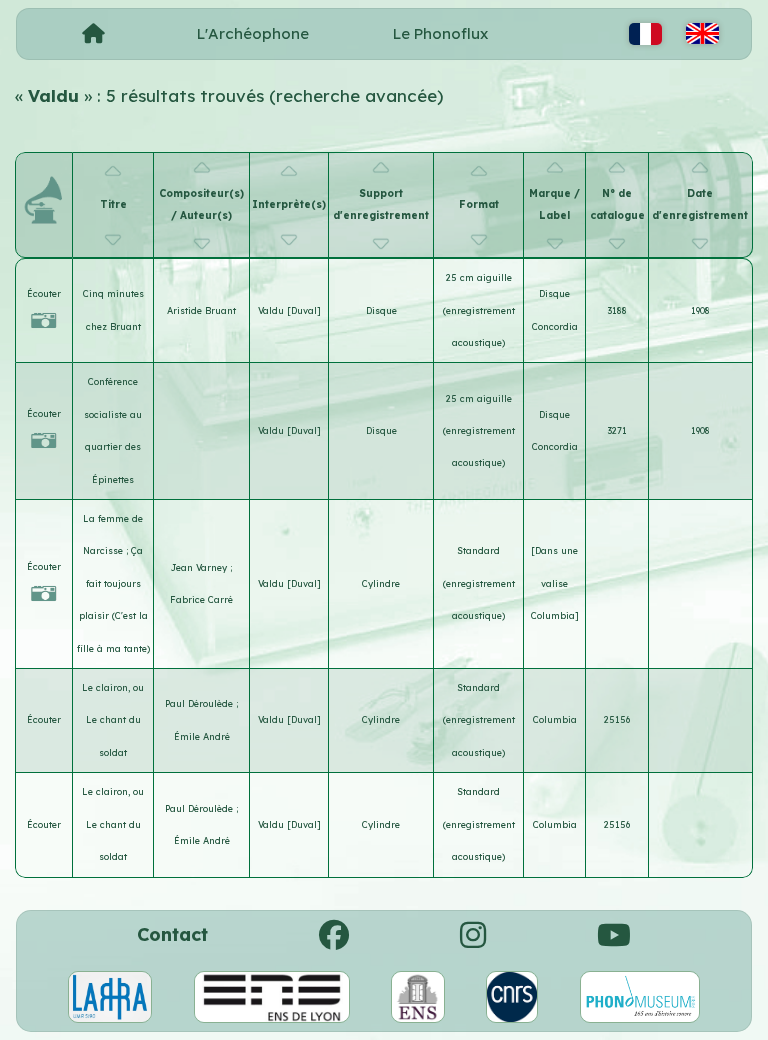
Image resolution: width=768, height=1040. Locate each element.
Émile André (202, 736)
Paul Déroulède (200, 703)
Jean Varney (200, 567)
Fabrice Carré (201, 599)
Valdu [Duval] (289, 310)
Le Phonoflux (440, 33)
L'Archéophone (253, 33)
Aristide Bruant (201, 310)
